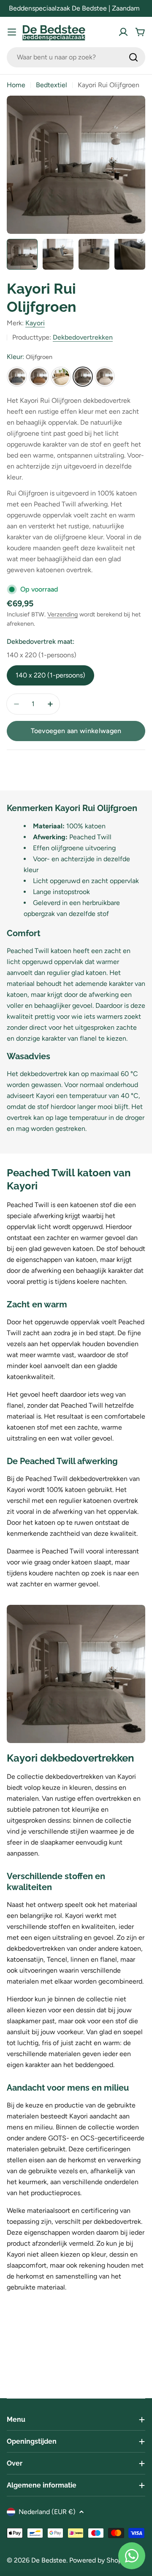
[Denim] (17, 377)
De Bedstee (49, 2560)
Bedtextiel (52, 85)
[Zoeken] (133, 57)
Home (16, 85)
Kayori (35, 323)
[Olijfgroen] (83, 377)
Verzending (62, 614)
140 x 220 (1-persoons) (50, 675)
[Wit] (105, 377)
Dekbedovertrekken (83, 337)
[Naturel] (61, 377)
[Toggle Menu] (12, 32)
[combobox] (76, 57)
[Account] (123, 32)
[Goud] (39, 377)
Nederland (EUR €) (47, 2512)
